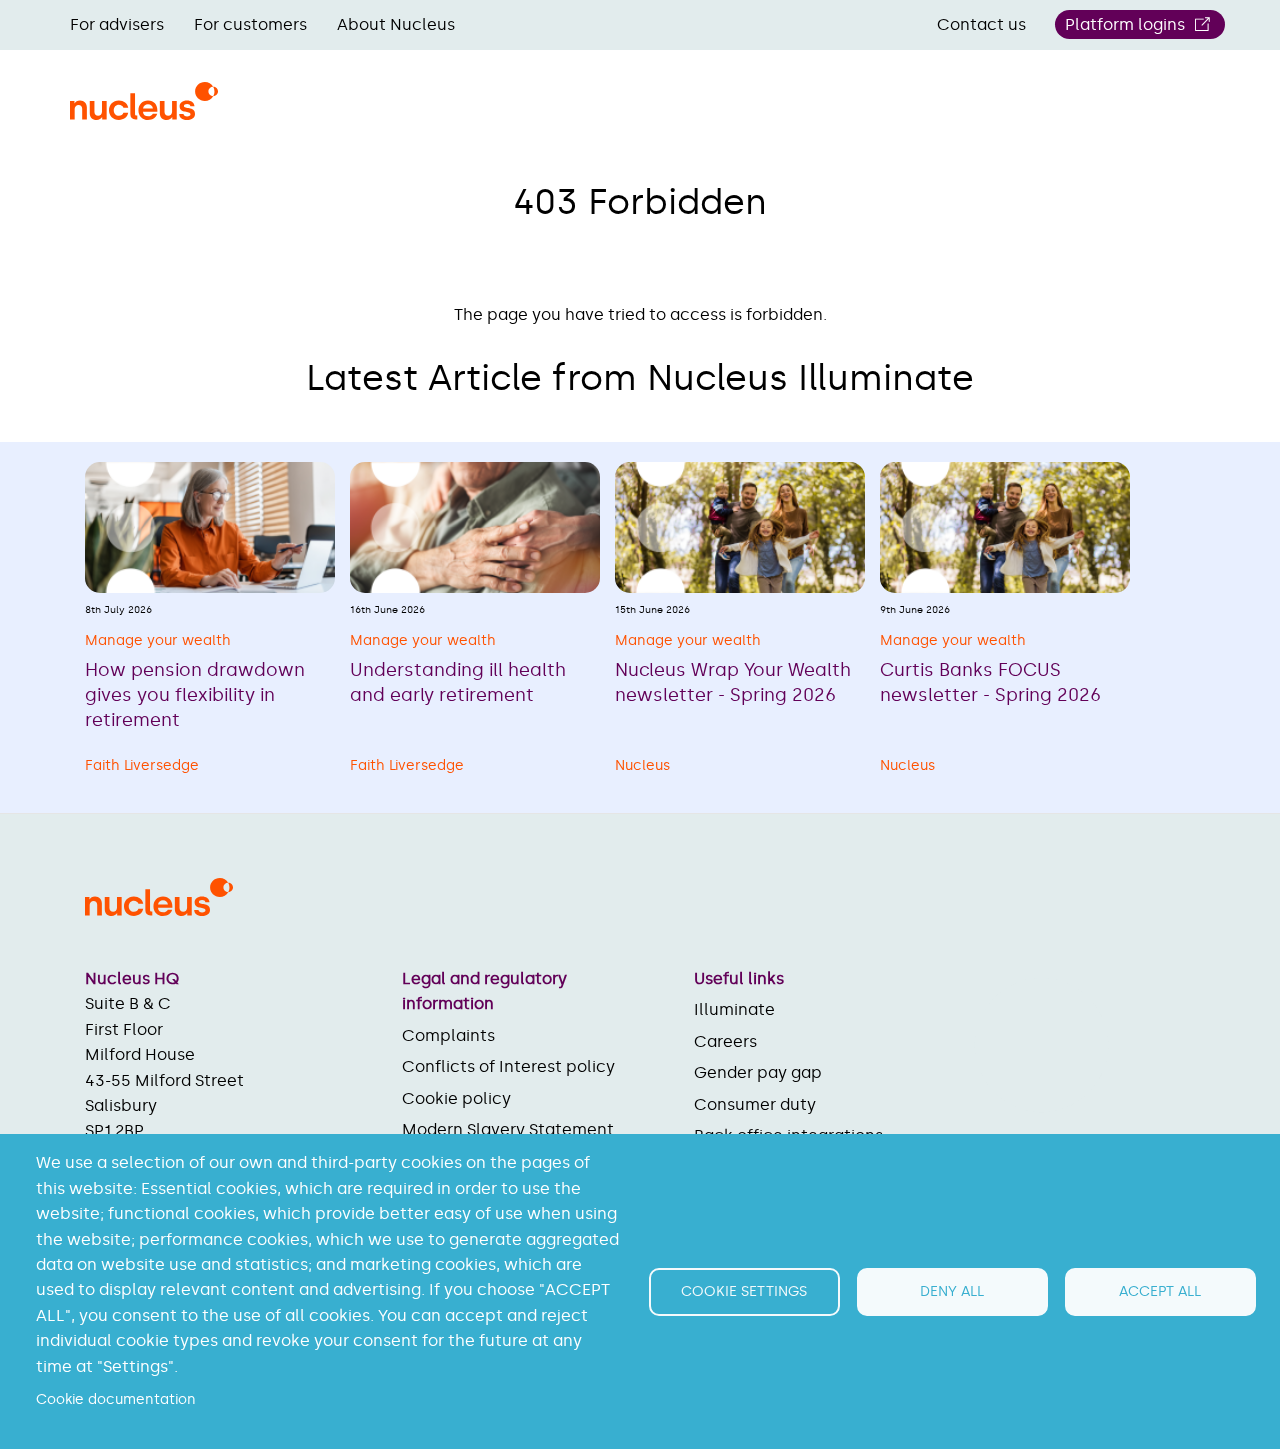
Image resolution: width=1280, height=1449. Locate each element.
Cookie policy (456, 1098)
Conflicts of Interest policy (508, 1066)
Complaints (448, 1035)
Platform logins (1125, 24)
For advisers (117, 24)
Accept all (1160, 1291)
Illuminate (734, 1009)
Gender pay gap (758, 1072)
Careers (725, 1041)
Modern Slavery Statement (508, 1129)
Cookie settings (744, 1291)
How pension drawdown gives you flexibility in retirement (195, 695)
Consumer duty (755, 1104)
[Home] (144, 113)
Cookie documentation (116, 1399)
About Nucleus (396, 24)
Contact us (981, 24)
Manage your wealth (158, 640)
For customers (250, 24)
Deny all (952, 1291)
